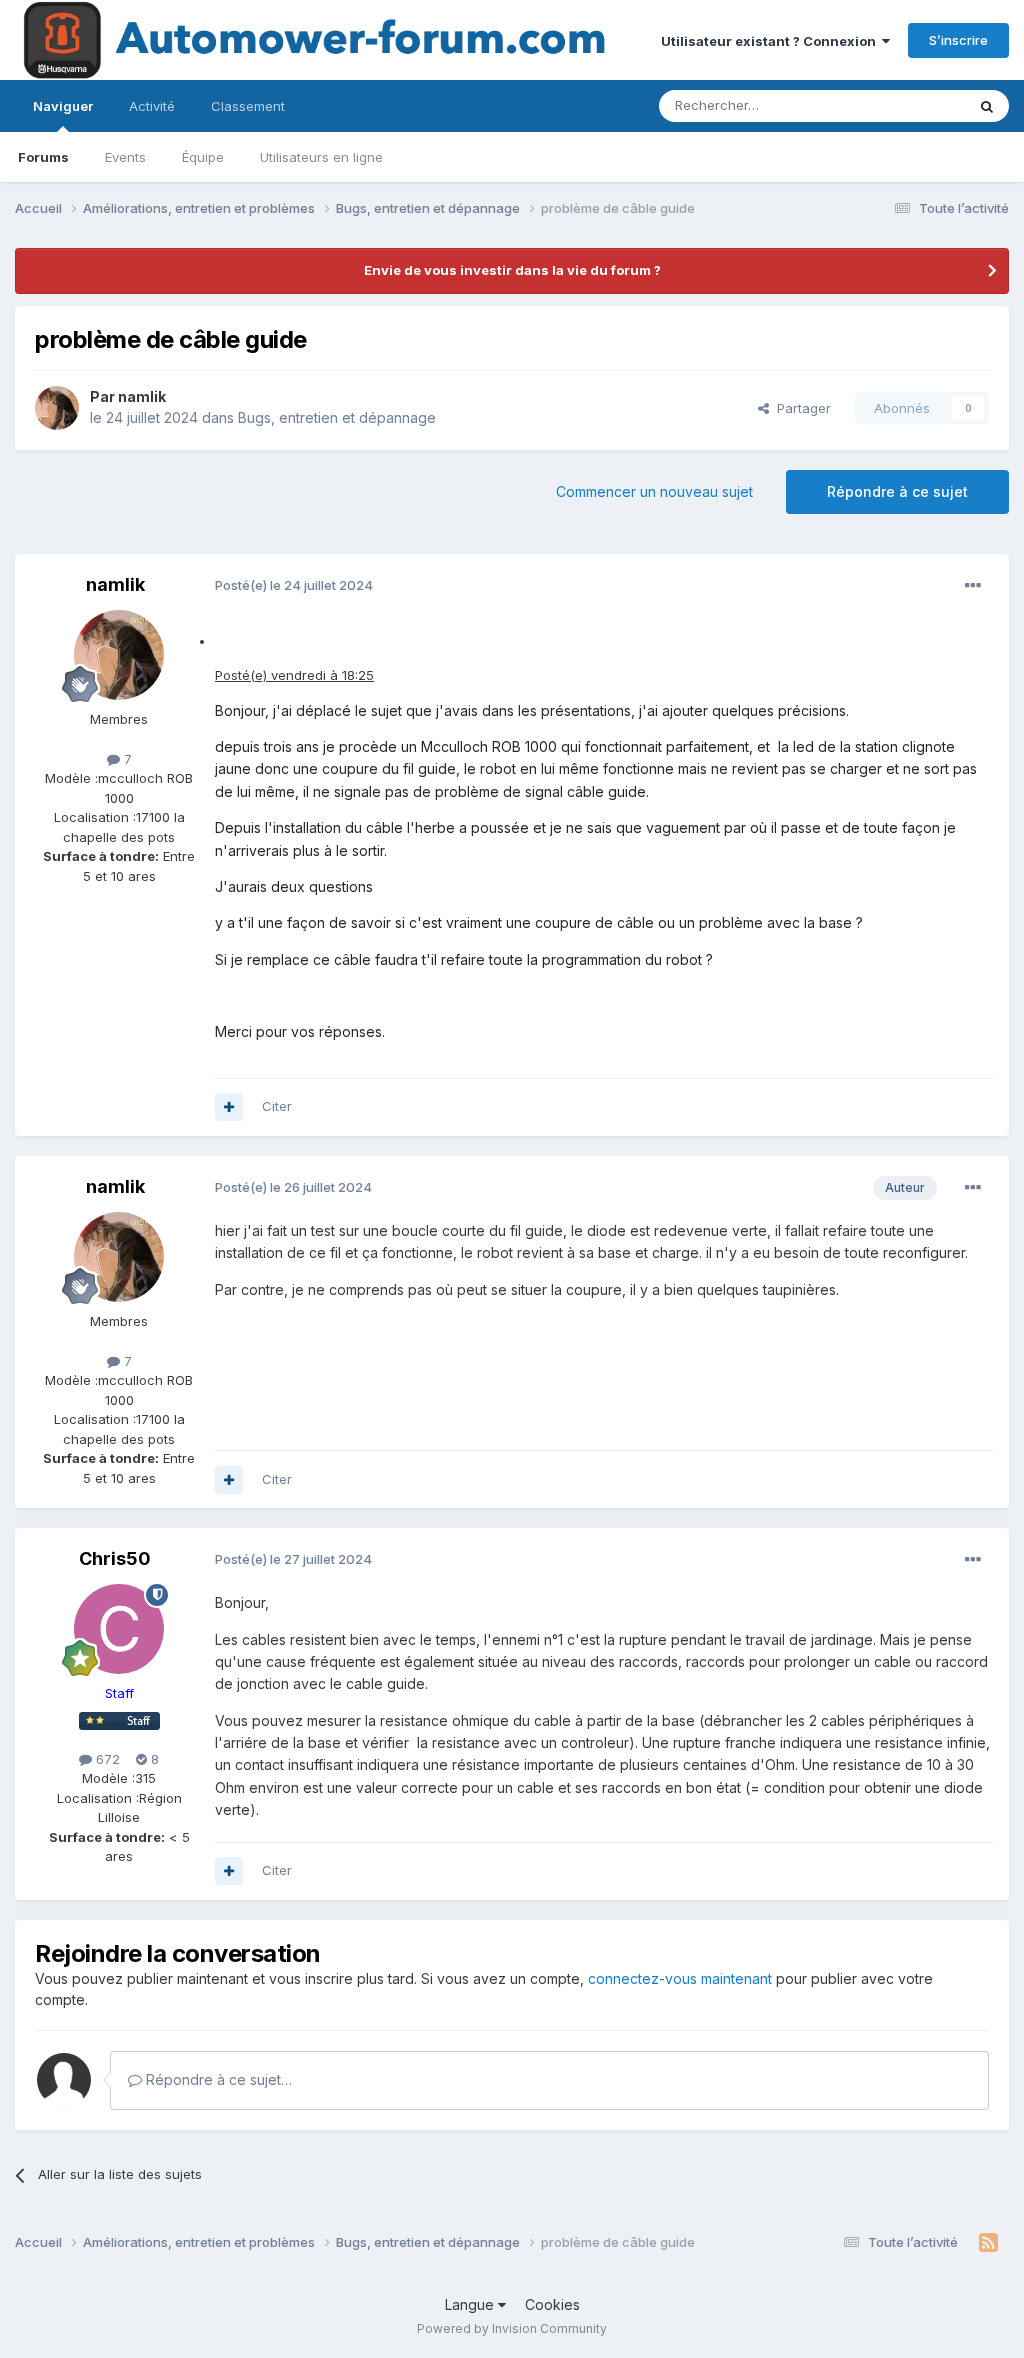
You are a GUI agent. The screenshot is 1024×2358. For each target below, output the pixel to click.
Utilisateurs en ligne (321, 157)
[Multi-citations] (229, 1107)
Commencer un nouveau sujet (654, 491)
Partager (800, 408)
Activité (152, 106)
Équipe (203, 157)
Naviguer (63, 106)
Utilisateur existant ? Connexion (771, 41)
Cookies (552, 2304)
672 (106, 1759)
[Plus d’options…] (973, 586)
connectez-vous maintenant (680, 1978)
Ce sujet (913, 105)
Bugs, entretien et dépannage (337, 417)
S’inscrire (958, 40)
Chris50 (115, 1558)
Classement (248, 106)
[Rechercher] (987, 106)
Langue (471, 2304)
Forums (43, 157)
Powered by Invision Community (512, 2328)
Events (125, 157)
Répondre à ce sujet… (217, 2079)
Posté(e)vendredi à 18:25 (294, 675)
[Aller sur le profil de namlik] (57, 408)
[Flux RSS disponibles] (988, 2243)
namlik (142, 396)
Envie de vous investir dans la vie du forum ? (512, 270)
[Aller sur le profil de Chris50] (119, 1629)
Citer (277, 1106)
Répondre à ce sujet (897, 491)
